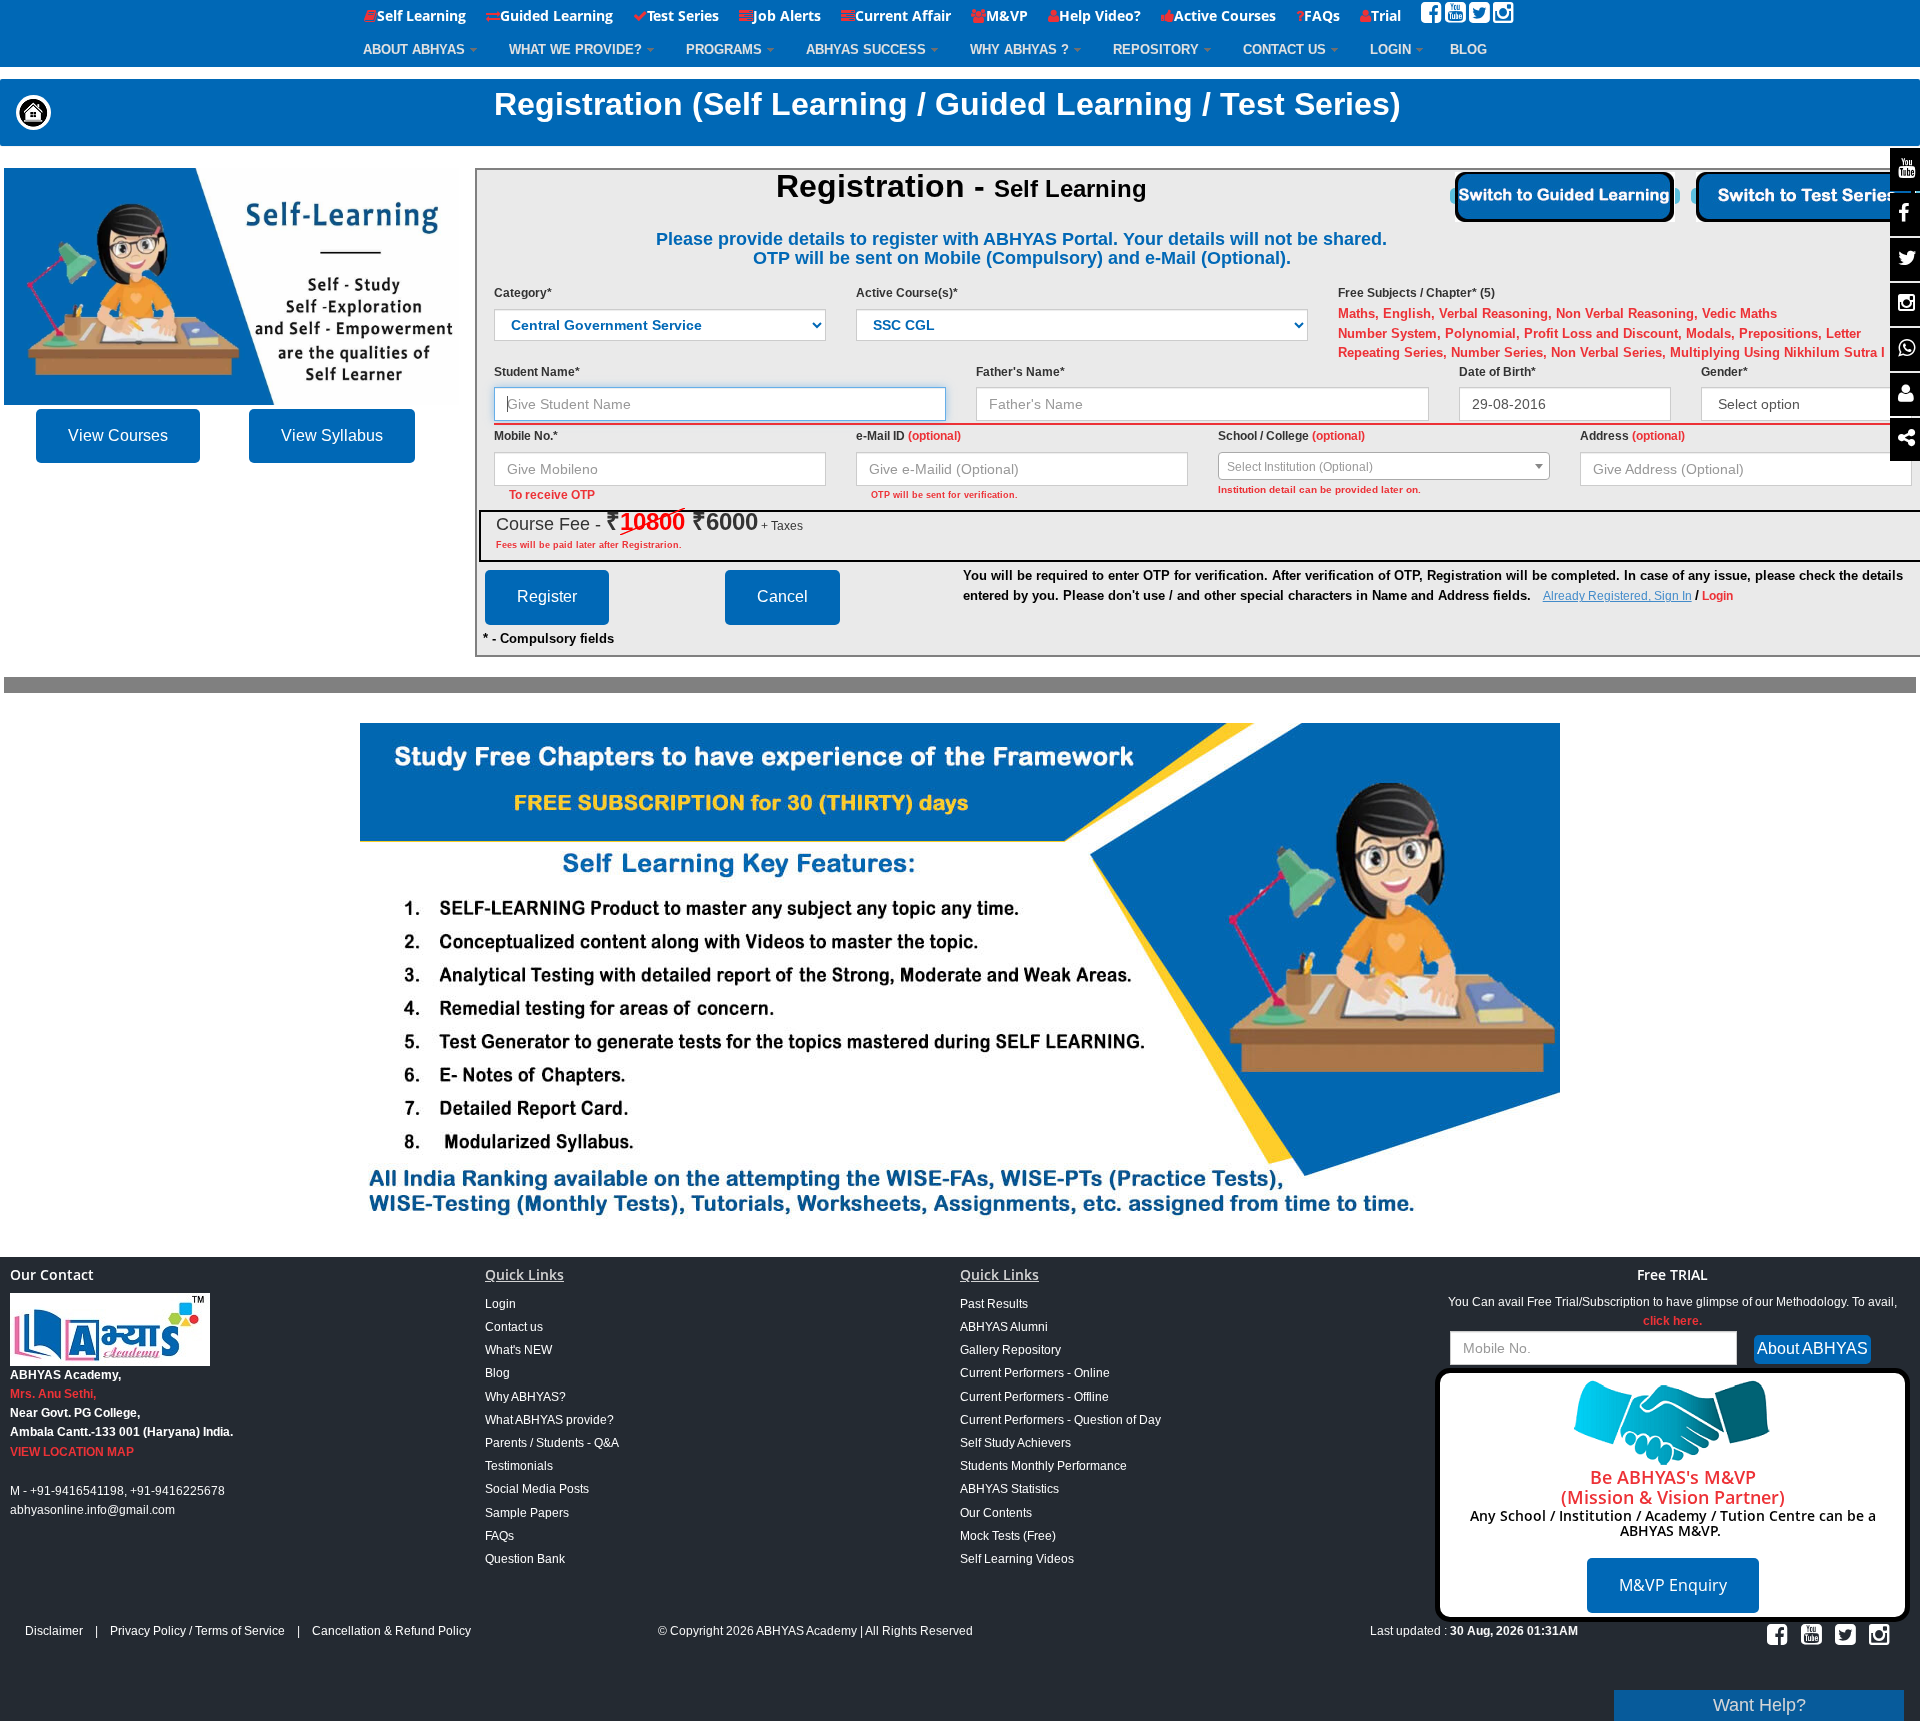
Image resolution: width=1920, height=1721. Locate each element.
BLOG (1468, 49)
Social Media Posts (537, 1489)
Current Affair (903, 15)
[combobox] (1384, 466)
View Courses (118, 435)
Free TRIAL (1672, 1274)
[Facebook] (1431, 16)
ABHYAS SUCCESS (866, 49)
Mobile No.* (526, 436)
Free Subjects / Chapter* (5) (1416, 293)
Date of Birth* (1497, 372)
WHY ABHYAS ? (1019, 49)
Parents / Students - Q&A (552, 1443)
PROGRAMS (724, 49)
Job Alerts (787, 15)
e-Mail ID (908, 436)
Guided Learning (556, 15)
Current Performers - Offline (1034, 1397)
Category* (523, 293)
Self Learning (421, 15)
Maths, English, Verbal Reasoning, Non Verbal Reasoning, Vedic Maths (1557, 313)
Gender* (1724, 372)
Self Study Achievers (1015, 1443)
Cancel (782, 596)
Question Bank (525, 1559)
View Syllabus (332, 435)
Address (1632, 436)
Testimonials (519, 1466)
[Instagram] (1503, 16)
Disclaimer (54, 1631)
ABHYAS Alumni (1004, 1327)
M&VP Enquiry (1673, 1585)
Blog (497, 1373)
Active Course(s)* (907, 293)
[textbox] (1384, 467)
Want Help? (1759, 1705)
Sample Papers (527, 1513)
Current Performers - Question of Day (1060, 1420)
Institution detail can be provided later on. (1319, 489)
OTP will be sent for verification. (944, 495)
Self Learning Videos (1017, 1559)
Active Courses (1225, 15)
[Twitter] (1479, 16)
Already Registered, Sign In (1617, 596)
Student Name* (537, 372)
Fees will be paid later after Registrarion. (589, 545)
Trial (1386, 15)
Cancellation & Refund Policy (391, 1631)
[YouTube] (1455, 16)
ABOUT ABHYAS (414, 49)
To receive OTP (552, 495)
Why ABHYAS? (525, 1397)
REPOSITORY (1156, 49)
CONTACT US (1284, 49)
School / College (1291, 436)
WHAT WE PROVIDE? (575, 49)
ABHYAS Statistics (1009, 1489)
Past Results (994, 1304)
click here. (1672, 1321)
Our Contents (996, 1513)
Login (1390, 49)
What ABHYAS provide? (549, 1420)
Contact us (514, 1327)
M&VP (1007, 15)
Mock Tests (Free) (1008, 1536)
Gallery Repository (1010, 1350)
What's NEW (518, 1350)
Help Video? (1100, 15)
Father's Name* (1020, 372)
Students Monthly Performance (1043, 1466)
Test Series (683, 15)
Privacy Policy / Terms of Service (197, 1631)
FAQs (1322, 15)
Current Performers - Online (1035, 1373)
